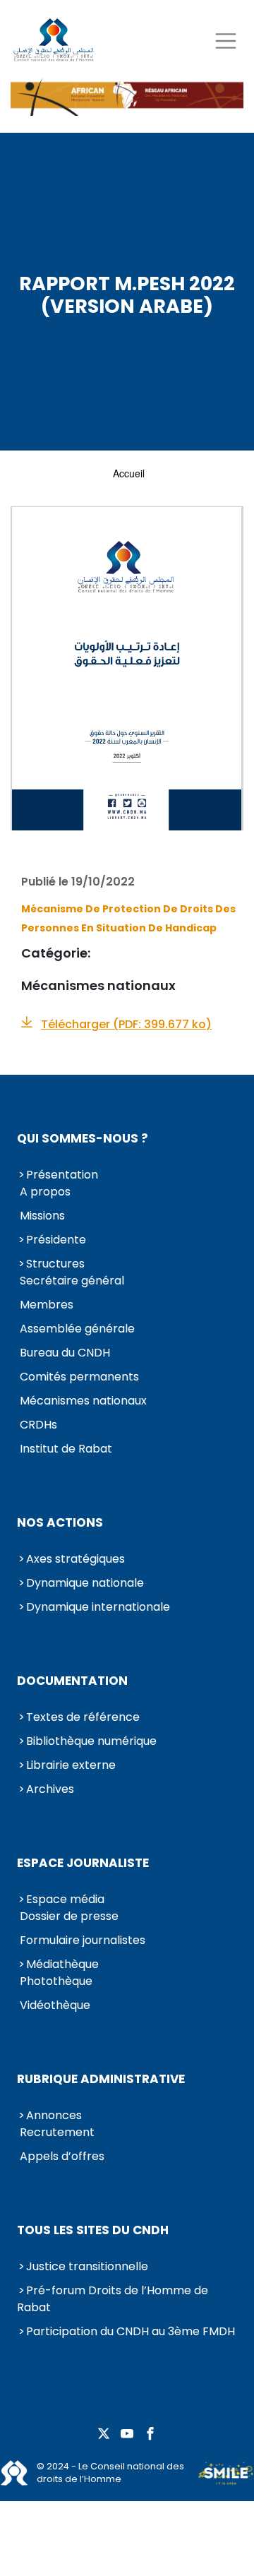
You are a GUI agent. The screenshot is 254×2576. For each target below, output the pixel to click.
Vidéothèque (55, 2005)
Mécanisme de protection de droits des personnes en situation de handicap (128, 918)
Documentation (72, 1681)
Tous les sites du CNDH (93, 2230)
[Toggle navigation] (225, 41)
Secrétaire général (72, 1281)
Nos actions (60, 1522)
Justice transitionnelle (87, 2266)
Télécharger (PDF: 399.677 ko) (126, 1024)
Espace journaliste (83, 1863)
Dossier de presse (69, 1916)
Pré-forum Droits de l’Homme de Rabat (113, 2299)
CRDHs (38, 1425)
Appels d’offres (62, 2156)
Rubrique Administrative (101, 2079)
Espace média (65, 1899)
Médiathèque (62, 1964)
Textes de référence (83, 1717)
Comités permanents (79, 1377)
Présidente (56, 1240)
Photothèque (56, 1981)
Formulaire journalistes (83, 1940)
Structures (55, 1264)
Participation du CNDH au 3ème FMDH (131, 2331)
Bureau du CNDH (65, 1353)
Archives (50, 1789)
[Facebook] (150, 2434)
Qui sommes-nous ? (83, 1138)
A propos (45, 1192)
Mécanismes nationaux (83, 1401)
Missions (42, 1216)
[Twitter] (104, 2434)
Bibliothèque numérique (91, 1741)
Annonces (54, 2115)
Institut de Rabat (66, 1449)
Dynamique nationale (85, 1583)
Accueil (129, 473)
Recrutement (57, 2132)
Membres (47, 1305)
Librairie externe (71, 1765)
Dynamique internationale (98, 1607)
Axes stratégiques (75, 1559)
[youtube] (127, 2434)
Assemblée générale (77, 1329)
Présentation (62, 1175)
